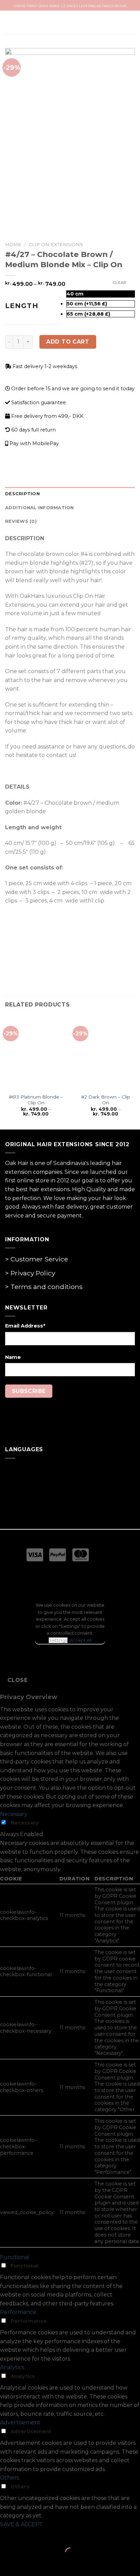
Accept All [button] (81, 1640)
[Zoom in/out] (27, 2535)
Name (13, 1357)
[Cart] (128, 22)
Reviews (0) (21, 521)
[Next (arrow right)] (27, 2564)
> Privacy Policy (30, 1273)
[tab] (70, 494)
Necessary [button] (14, 1814)
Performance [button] (18, 2312)
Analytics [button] (12, 2367)
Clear (119, 283)
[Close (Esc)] (7, 2535)
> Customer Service (37, 1259)
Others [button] (10, 2478)
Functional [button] (15, 2257)
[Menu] (13, 23)
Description (22, 494)
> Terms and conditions (44, 1287)
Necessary (25, 1823)
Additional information (40, 508)
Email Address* (25, 1326)
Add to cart (68, 342)
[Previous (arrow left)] (7, 2564)
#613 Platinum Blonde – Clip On (36, 1100)
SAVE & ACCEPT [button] (21, 2524)
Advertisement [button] (20, 2422)
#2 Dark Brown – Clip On (106, 1100)
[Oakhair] (70, 23)
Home (13, 244)
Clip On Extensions (56, 244)
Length (22, 306)
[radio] (101, 294)
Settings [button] (58, 1640)
